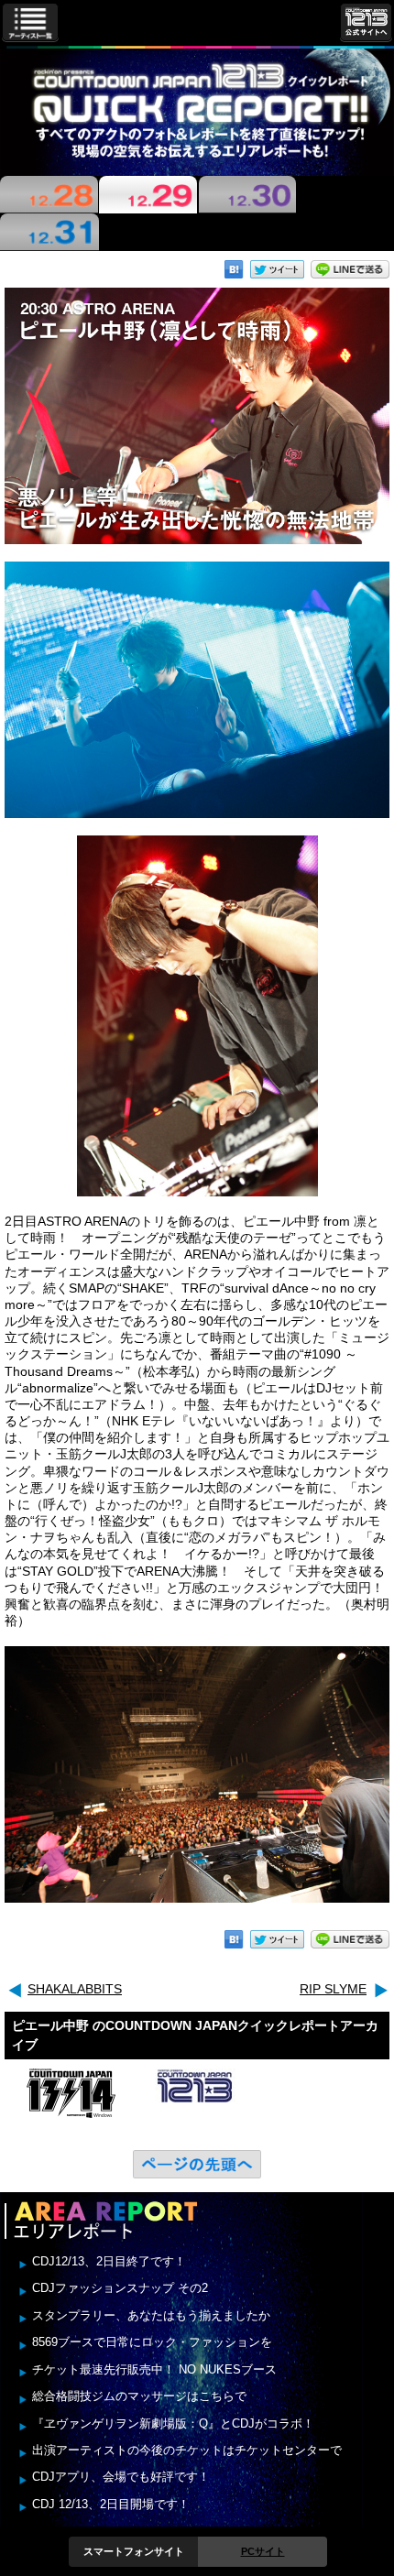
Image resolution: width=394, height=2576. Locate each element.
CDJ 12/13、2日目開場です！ (111, 2504)
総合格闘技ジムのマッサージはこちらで (139, 2396)
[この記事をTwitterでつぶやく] (277, 269)
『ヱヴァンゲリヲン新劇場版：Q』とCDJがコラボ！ (173, 2423)
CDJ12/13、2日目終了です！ (109, 2261)
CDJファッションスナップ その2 (120, 2288)
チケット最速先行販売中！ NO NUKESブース (154, 2369)
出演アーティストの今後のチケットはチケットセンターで (187, 2450)
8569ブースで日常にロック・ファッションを (152, 2342)
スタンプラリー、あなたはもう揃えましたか (151, 2315)
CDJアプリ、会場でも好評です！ (121, 2477)
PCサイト (263, 2551)
